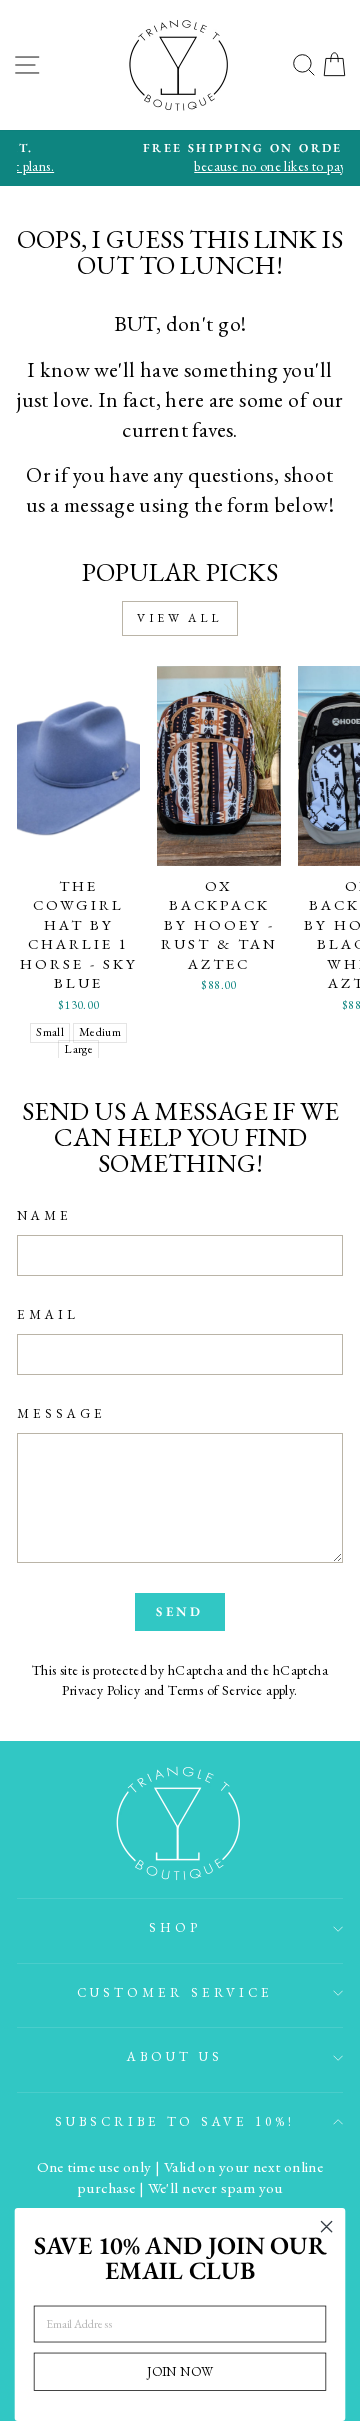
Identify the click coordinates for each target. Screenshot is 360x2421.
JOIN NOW (179, 2371)
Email (48, 1314)
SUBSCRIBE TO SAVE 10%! (175, 2121)
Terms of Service (215, 1690)
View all (180, 618)
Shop (175, 1927)
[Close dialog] (327, 2227)
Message (61, 1413)
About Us (175, 2056)
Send (180, 1611)
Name (44, 1215)
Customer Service (175, 1992)
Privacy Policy (101, 1690)
